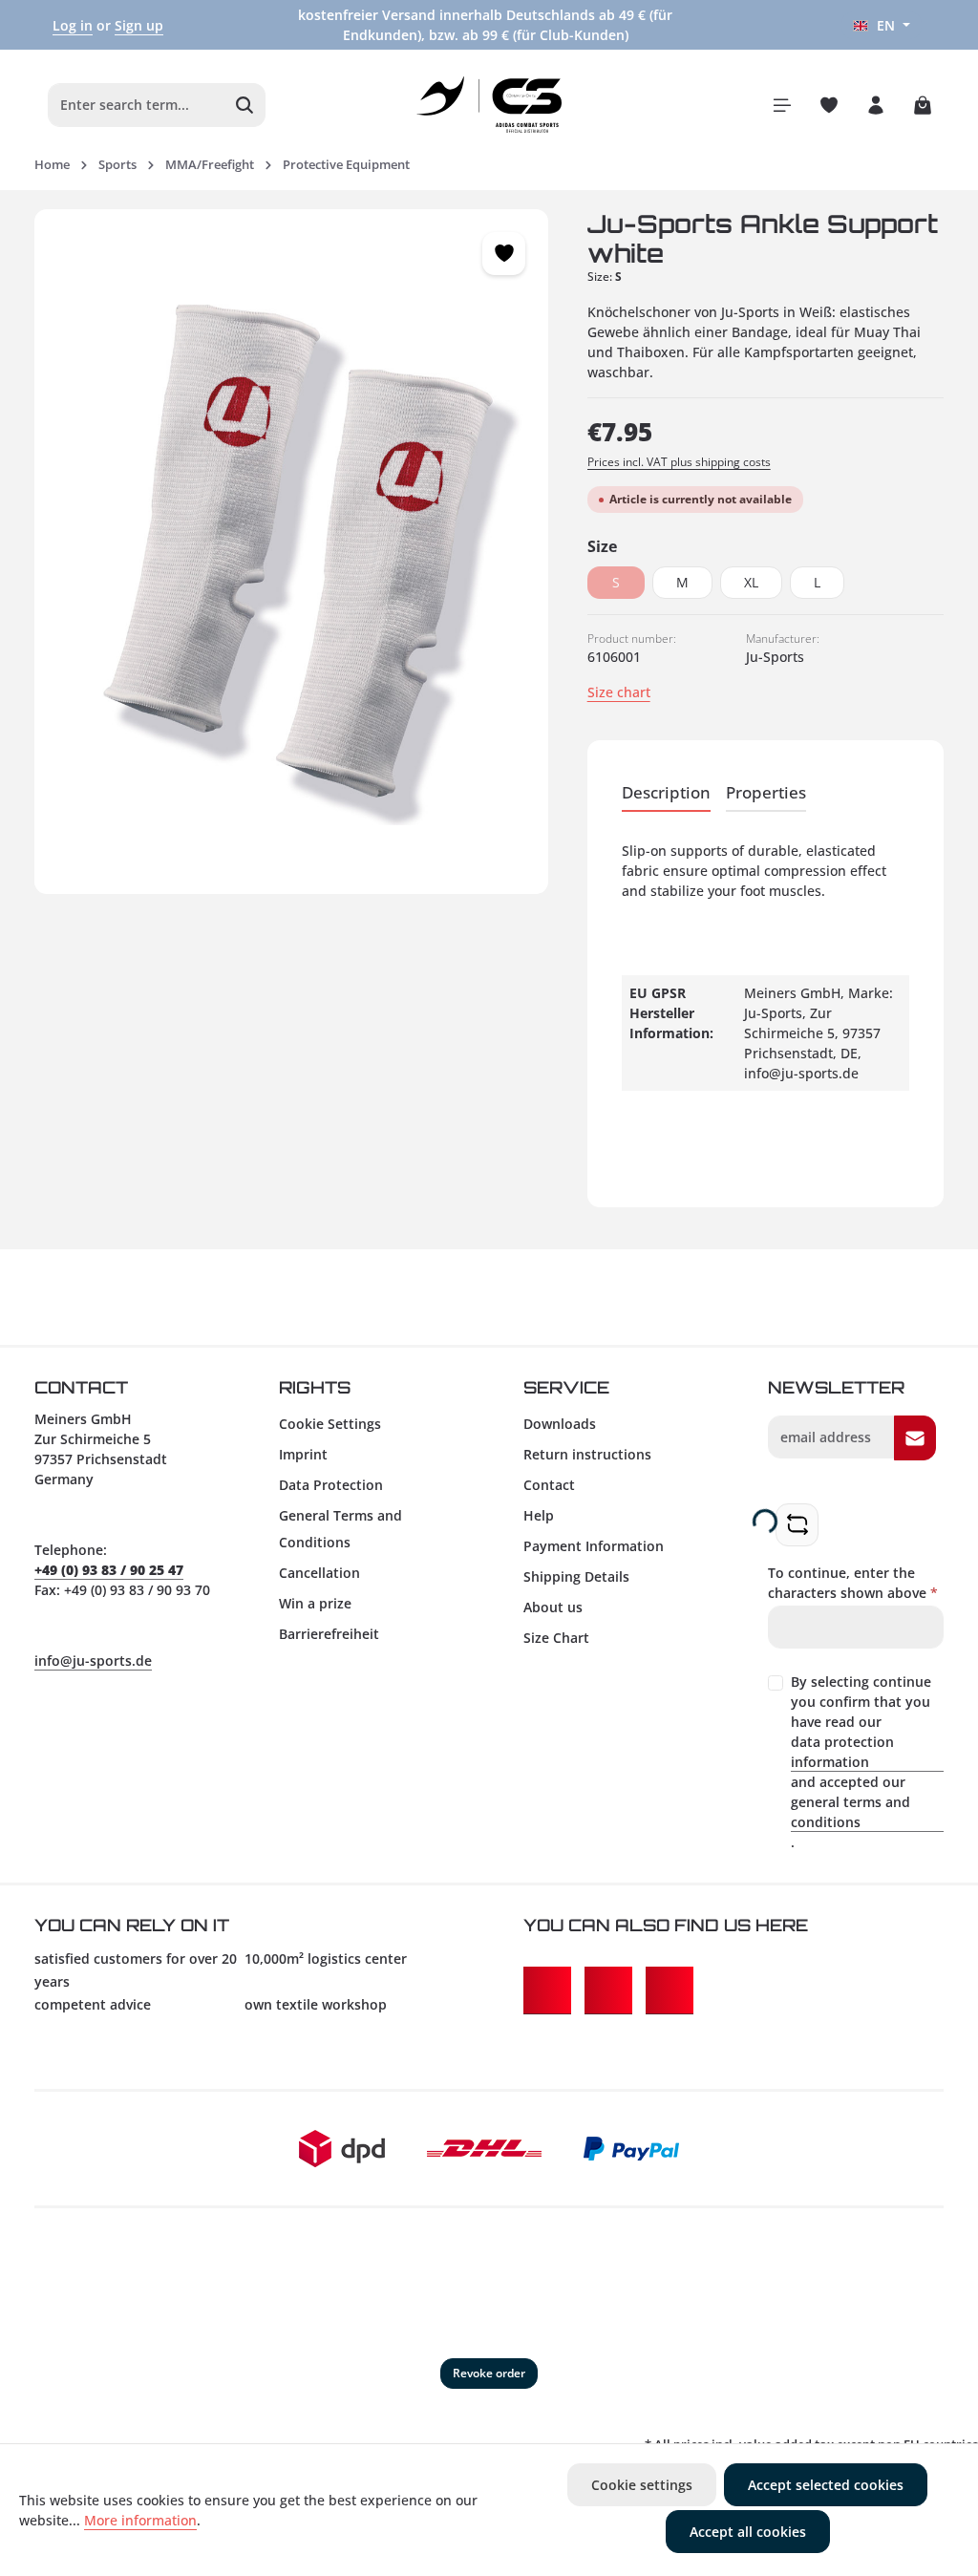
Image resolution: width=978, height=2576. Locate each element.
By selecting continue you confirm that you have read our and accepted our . (861, 1762)
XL (751, 582)
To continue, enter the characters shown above (853, 1583)
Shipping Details (576, 1576)
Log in (73, 25)
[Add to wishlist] (504, 254)
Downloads (560, 1424)
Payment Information (594, 1546)
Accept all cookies (748, 2532)
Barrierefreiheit (329, 1634)
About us (553, 1607)
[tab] (666, 793)
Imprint (303, 1454)
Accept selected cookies (826, 2485)
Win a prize (315, 1603)
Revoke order (489, 2373)
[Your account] (875, 105)
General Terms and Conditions (340, 1529)
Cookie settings (642, 2485)
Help (539, 1515)
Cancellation (319, 1573)
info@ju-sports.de (93, 1661)
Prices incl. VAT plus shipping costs (679, 462)
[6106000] (291, 552)
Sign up (139, 25)
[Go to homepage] (489, 105)
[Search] (245, 105)
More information (140, 2520)
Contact (549, 1485)
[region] (292, 552)
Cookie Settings (330, 1424)
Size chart (619, 692)
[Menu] (782, 105)
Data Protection (331, 1485)
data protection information (842, 1752)
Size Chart (556, 1638)
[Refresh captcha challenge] (797, 1525)
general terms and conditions (850, 1812)
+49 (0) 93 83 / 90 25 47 (109, 1570)
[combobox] (137, 105)
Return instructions (587, 1454)
